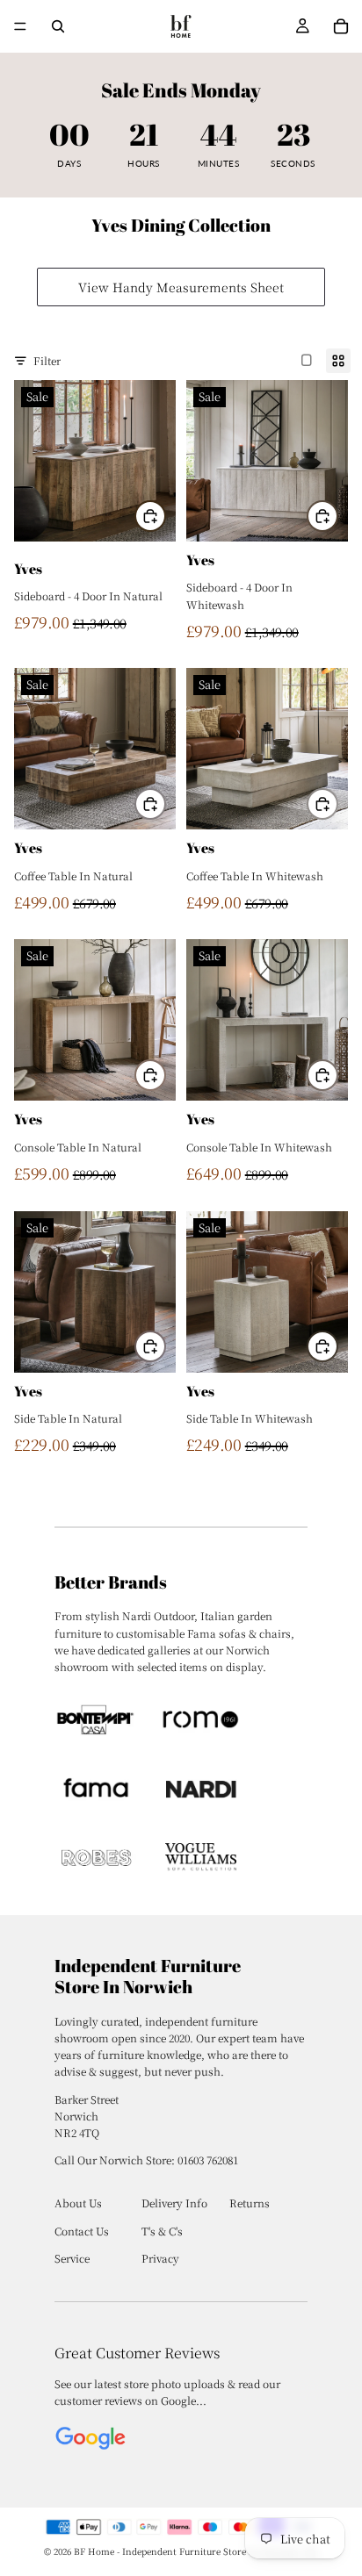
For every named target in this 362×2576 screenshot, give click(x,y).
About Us (78, 2203)
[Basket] (341, 26)
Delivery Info (174, 2203)
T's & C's (162, 2231)
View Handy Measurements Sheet (181, 287)
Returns (250, 2203)
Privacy (160, 2258)
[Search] (58, 26)
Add (165, 516)
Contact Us (82, 2231)
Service (72, 2258)
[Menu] (20, 26)
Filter (47, 360)
